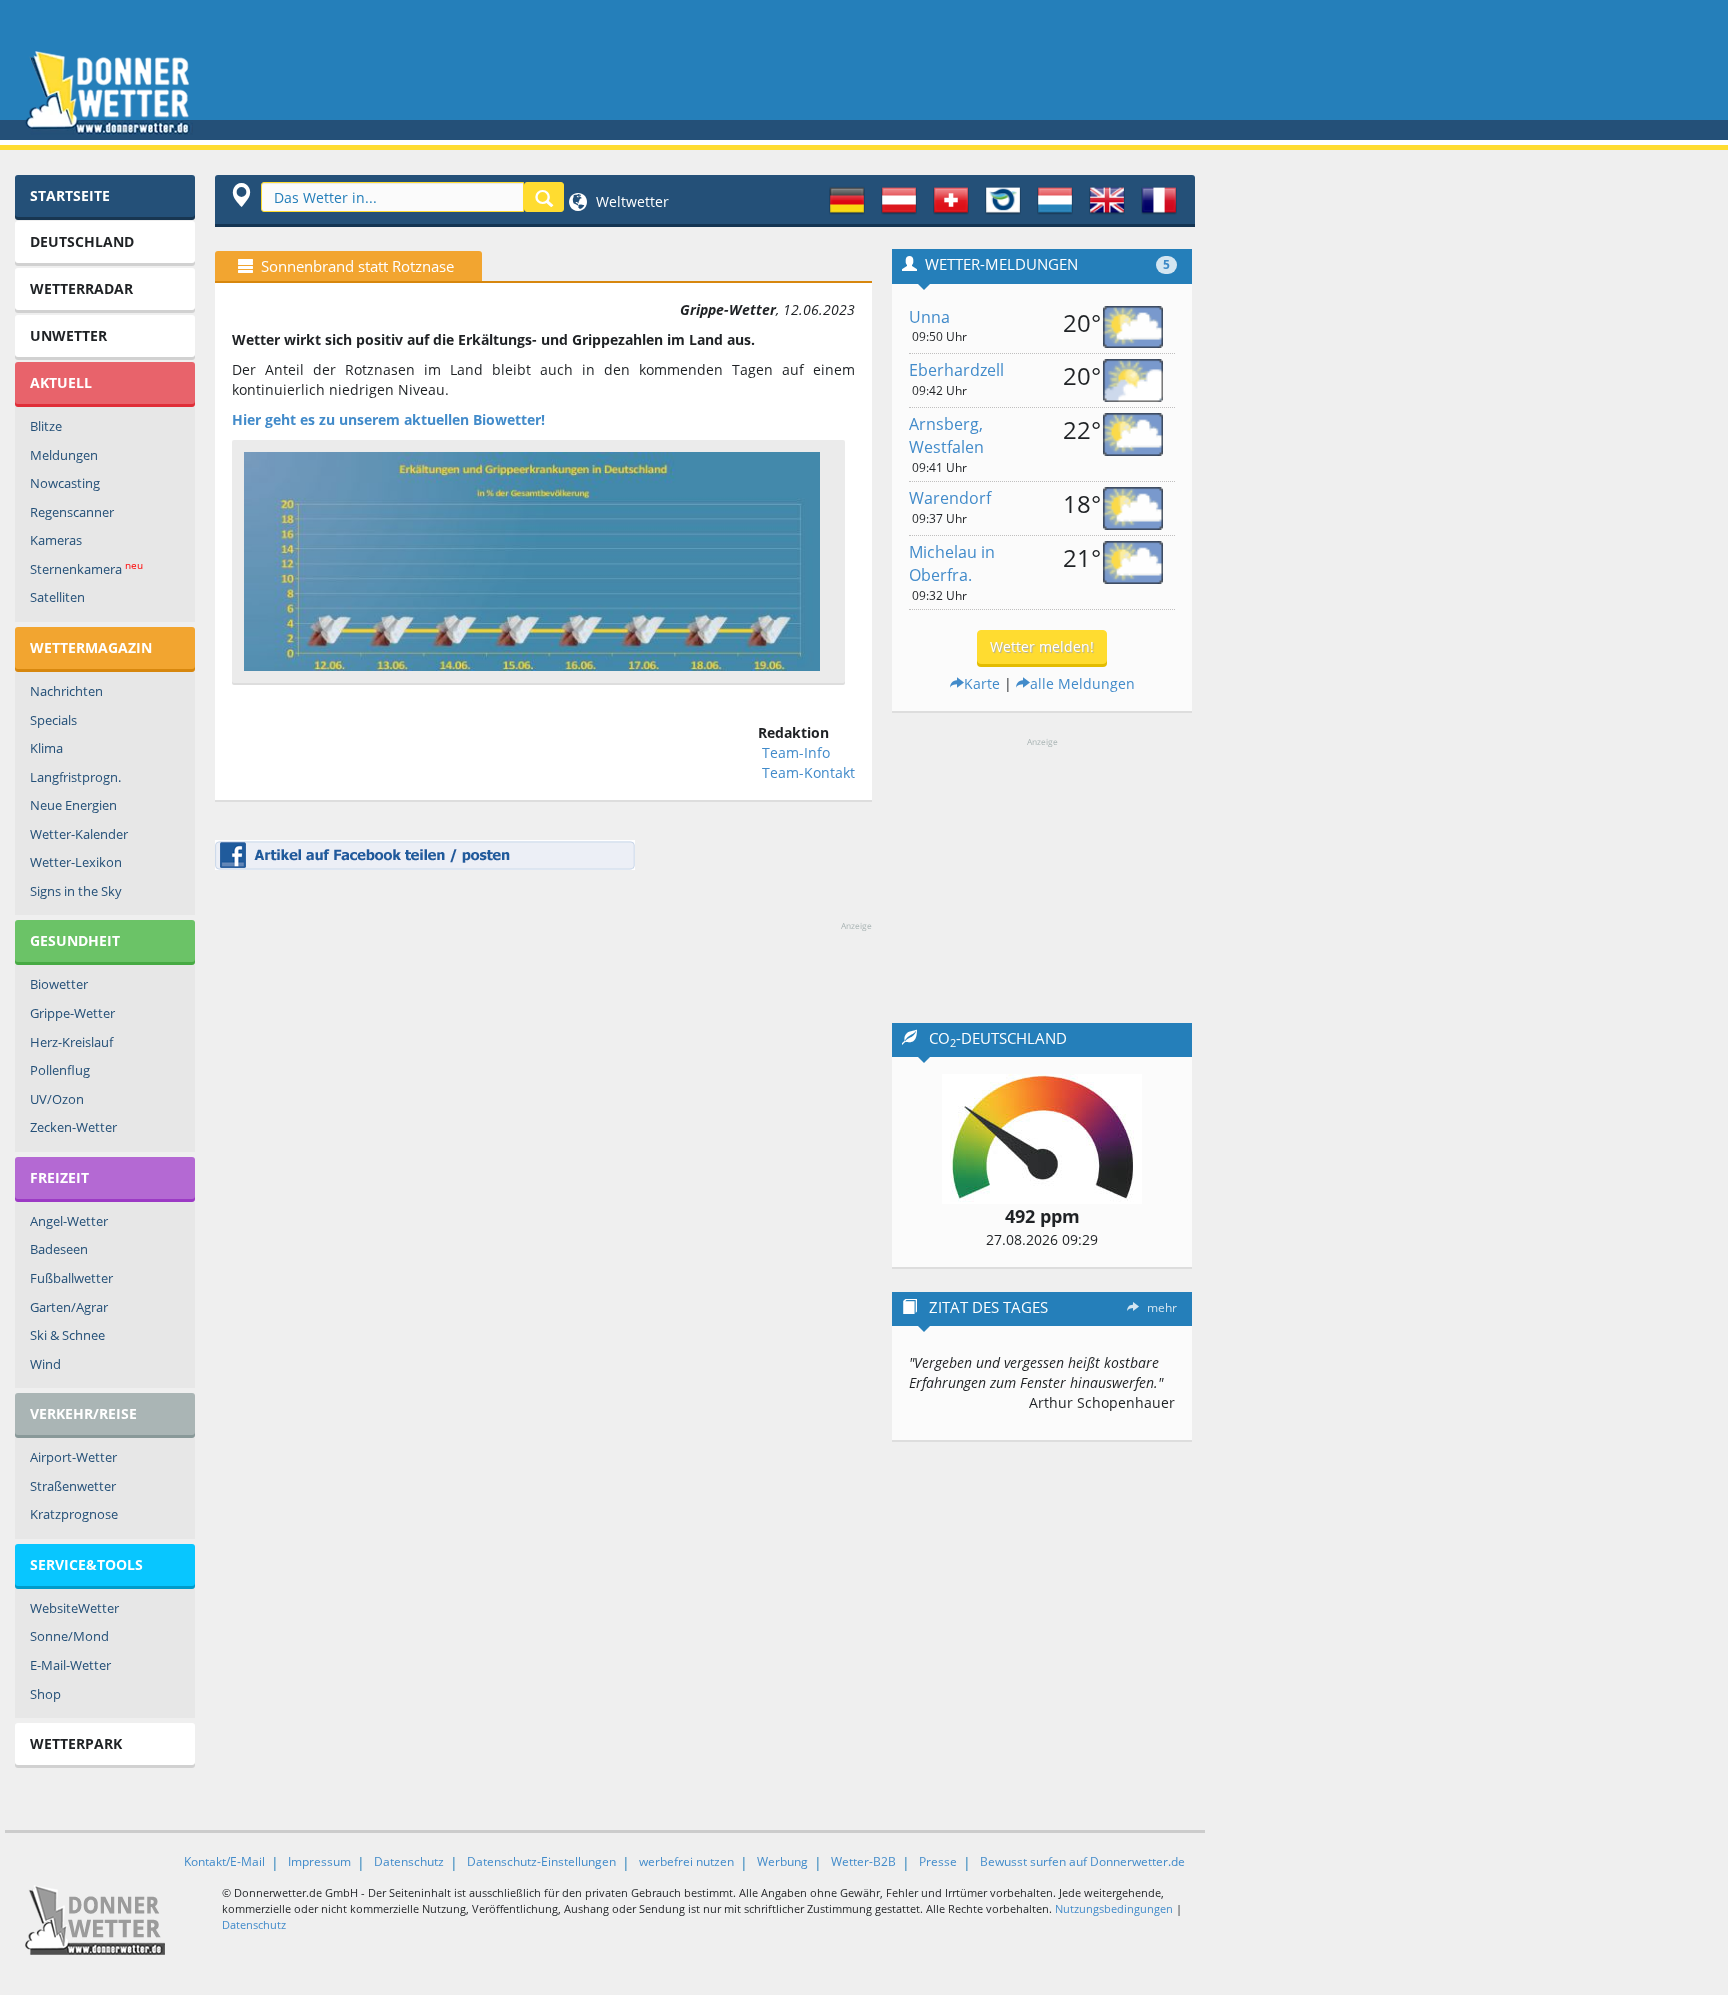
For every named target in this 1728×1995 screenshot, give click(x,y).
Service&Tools (86, 1564)
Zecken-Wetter (73, 1127)
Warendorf (950, 498)
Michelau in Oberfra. (952, 563)
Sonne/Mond (69, 1636)
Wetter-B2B (863, 1861)
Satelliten (57, 597)
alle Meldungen (1082, 683)
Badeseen (59, 1249)
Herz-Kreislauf (71, 1042)
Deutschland (82, 241)
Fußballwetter (71, 1278)
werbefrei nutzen (686, 1861)
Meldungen (64, 455)
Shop (45, 1694)
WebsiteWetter (74, 1608)
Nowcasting (65, 483)
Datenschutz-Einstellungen (541, 1861)
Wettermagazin (91, 647)
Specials (53, 720)
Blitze (46, 426)
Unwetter (68, 335)
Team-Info (796, 752)
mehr (1162, 1307)
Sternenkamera (86, 568)
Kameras (56, 540)
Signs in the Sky (76, 891)
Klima (46, 748)
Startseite (70, 195)
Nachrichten (66, 691)
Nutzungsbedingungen (1114, 1908)
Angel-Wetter (69, 1221)
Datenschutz (409, 1861)
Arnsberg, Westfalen (946, 435)
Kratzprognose (74, 1514)
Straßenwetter (73, 1486)
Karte (982, 683)
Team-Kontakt (808, 772)
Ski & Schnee (67, 1335)
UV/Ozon (57, 1099)
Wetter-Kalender (79, 834)
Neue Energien (73, 805)
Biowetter (59, 984)
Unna (929, 317)
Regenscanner (72, 512)
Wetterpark (76, 1743)
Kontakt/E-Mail (224, 1861)
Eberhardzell (956, 370)
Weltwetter (630, 201)
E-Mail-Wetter (70, 1665)
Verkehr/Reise (83, 1413)
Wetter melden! (1042, 646)
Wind (45, 1364)
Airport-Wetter (73, 1457)
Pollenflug (60, 1070)
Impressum (319, 1861)
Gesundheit (75, 940)
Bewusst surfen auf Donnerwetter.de (1082, 1861)
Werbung (782, 1861)
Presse (938, 1861)
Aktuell (61, 382)
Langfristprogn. (75, 777)
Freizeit (59, 1177)
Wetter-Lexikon (76, 862)
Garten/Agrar (69, 1307)
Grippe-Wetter (72, 1013)
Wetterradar (81, 288)
